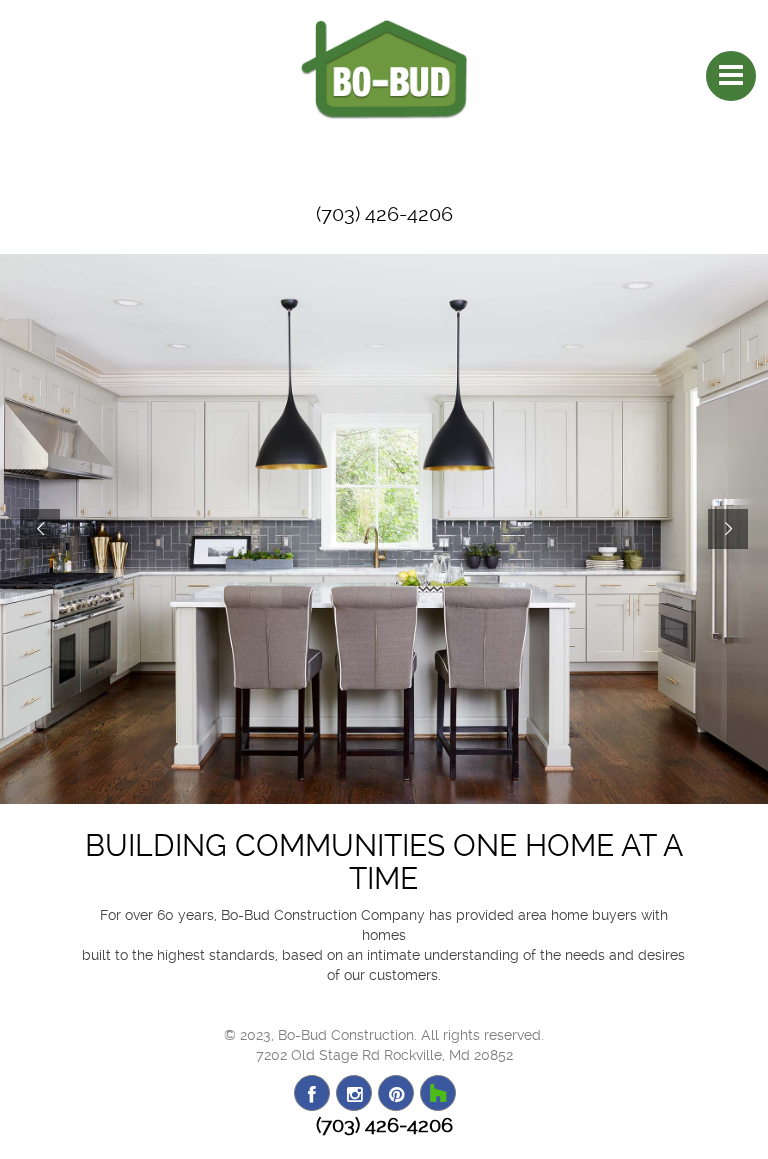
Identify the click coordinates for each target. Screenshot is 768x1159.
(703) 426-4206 (384, 214)
